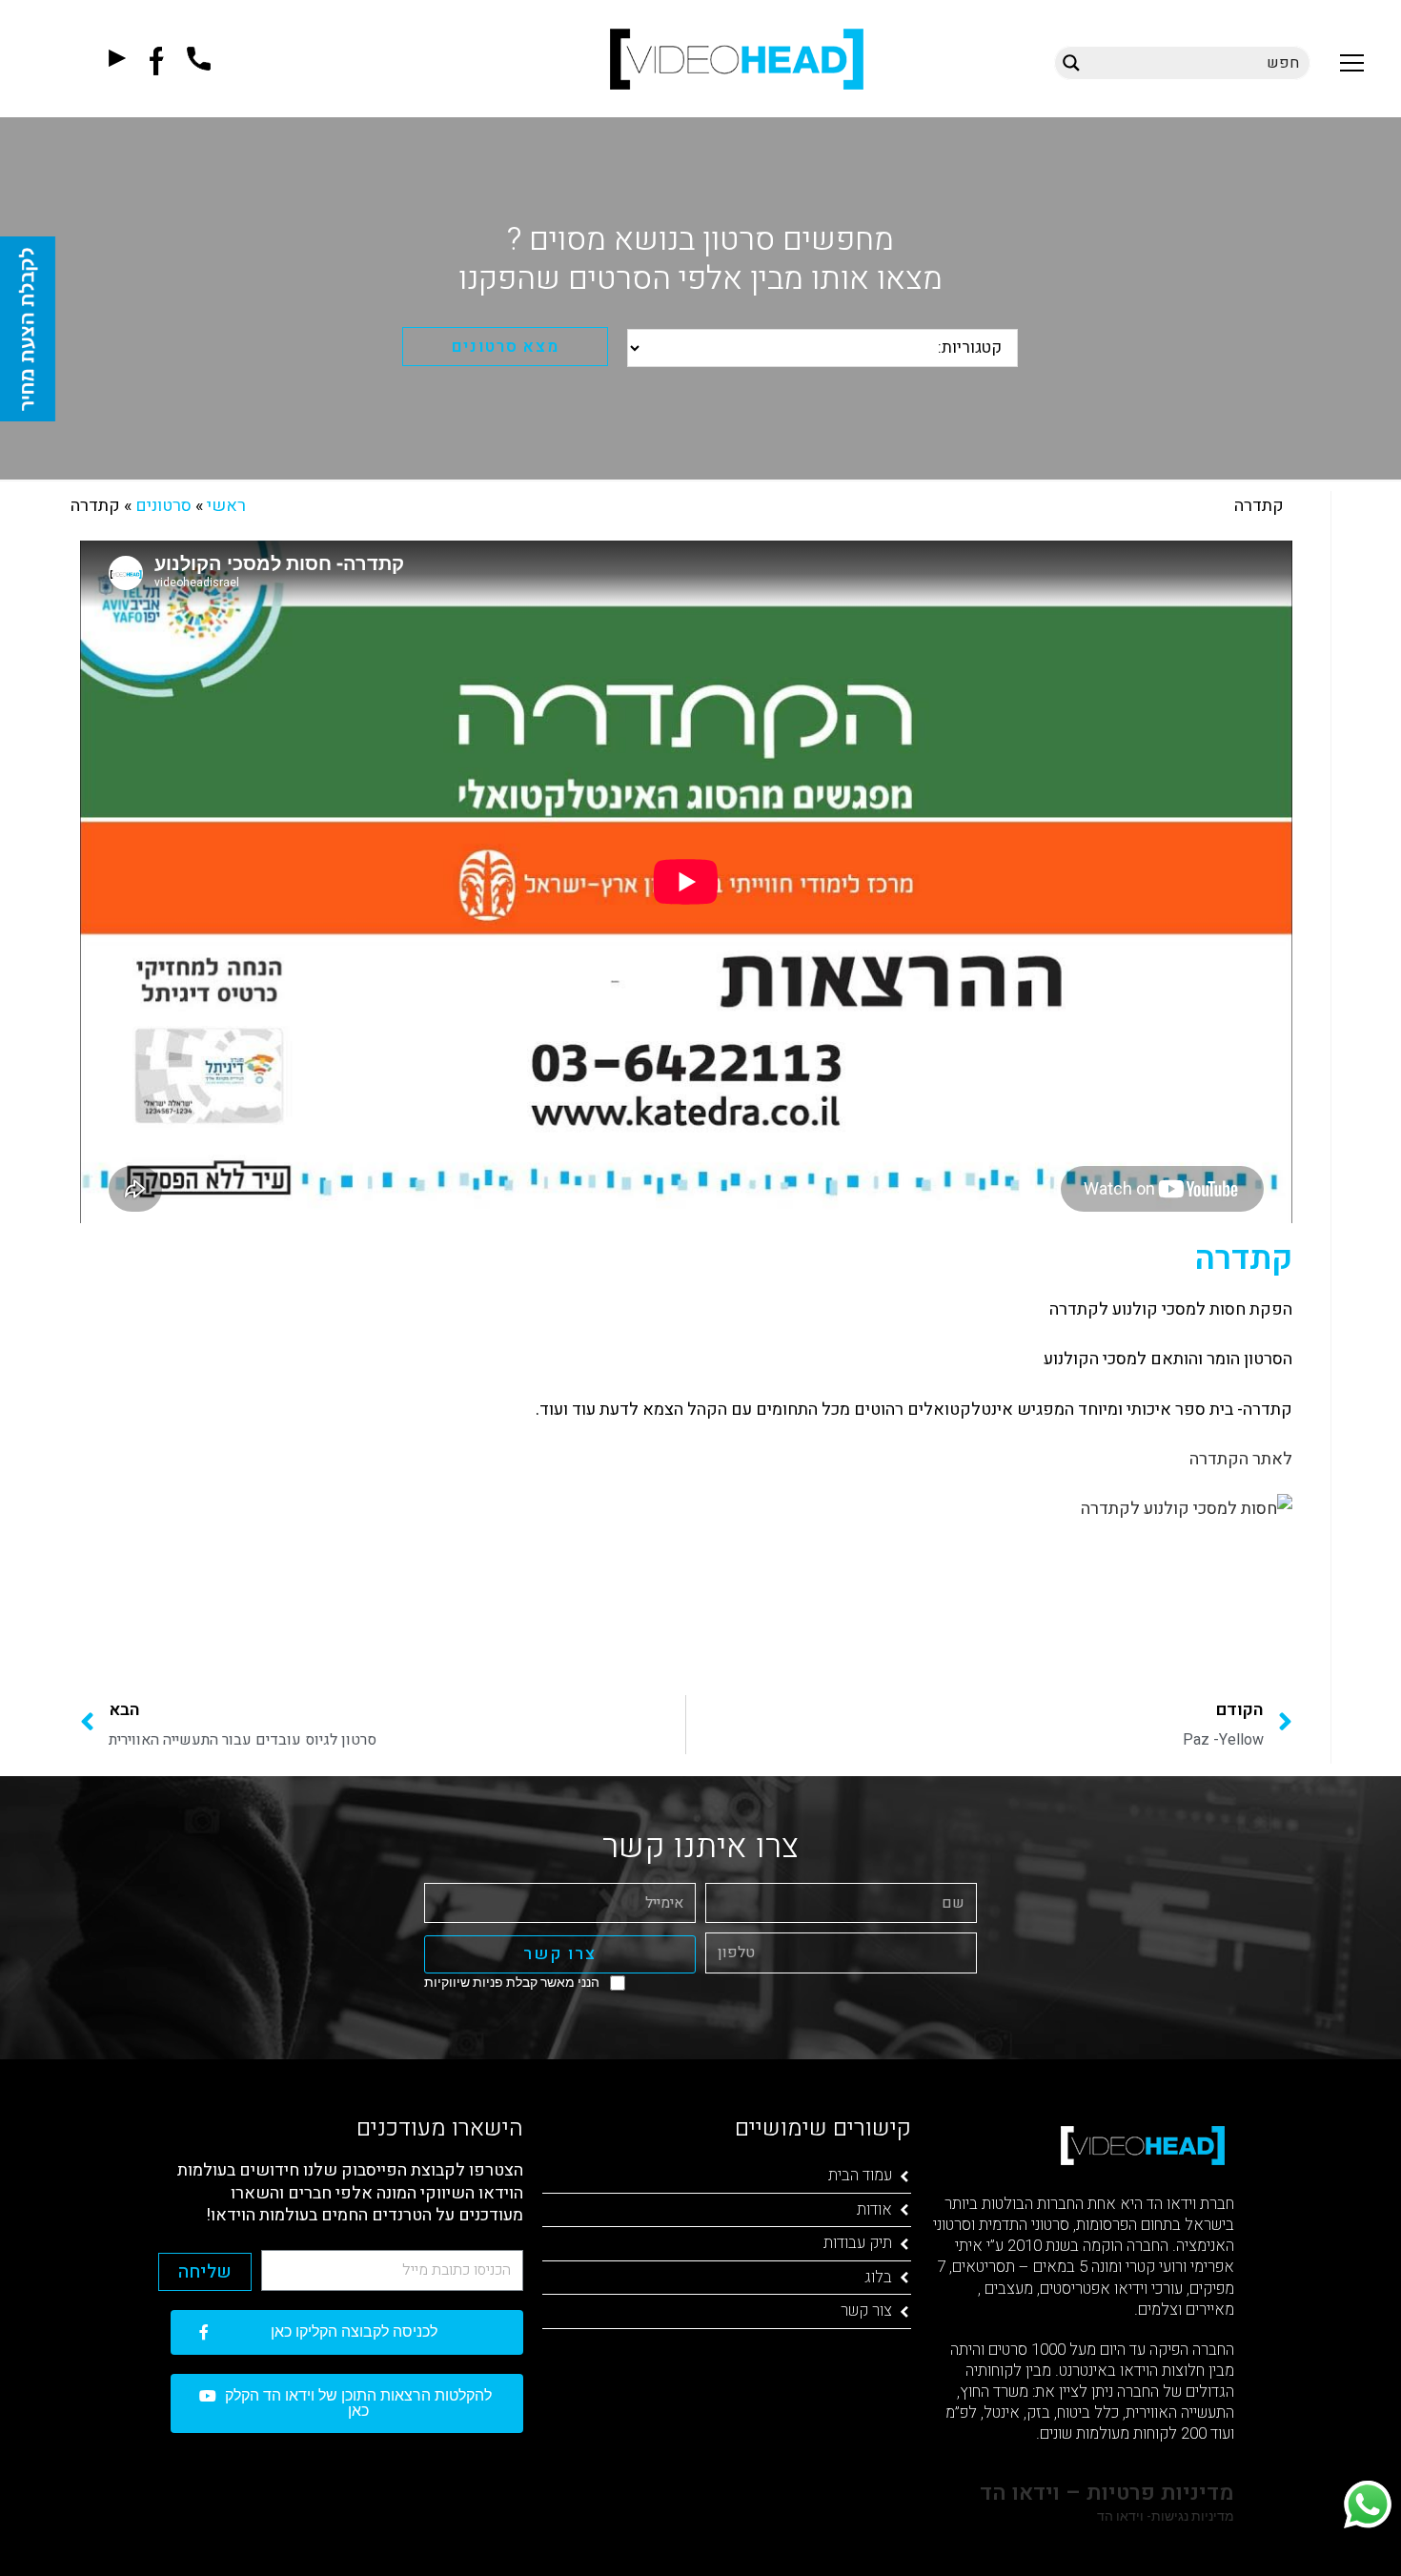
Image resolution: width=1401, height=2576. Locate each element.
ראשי (226, 506)
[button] (1352, 62)
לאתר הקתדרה (1241, 1459)
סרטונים (163, 506)
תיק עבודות (858, 2243)
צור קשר (866, 2310)
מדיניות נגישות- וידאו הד (1164, 2516)
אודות (874, 2209)
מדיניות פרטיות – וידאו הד (1104, 2493)
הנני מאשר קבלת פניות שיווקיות (512, 1982)
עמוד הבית (860, 2175)
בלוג (878, 2277)
